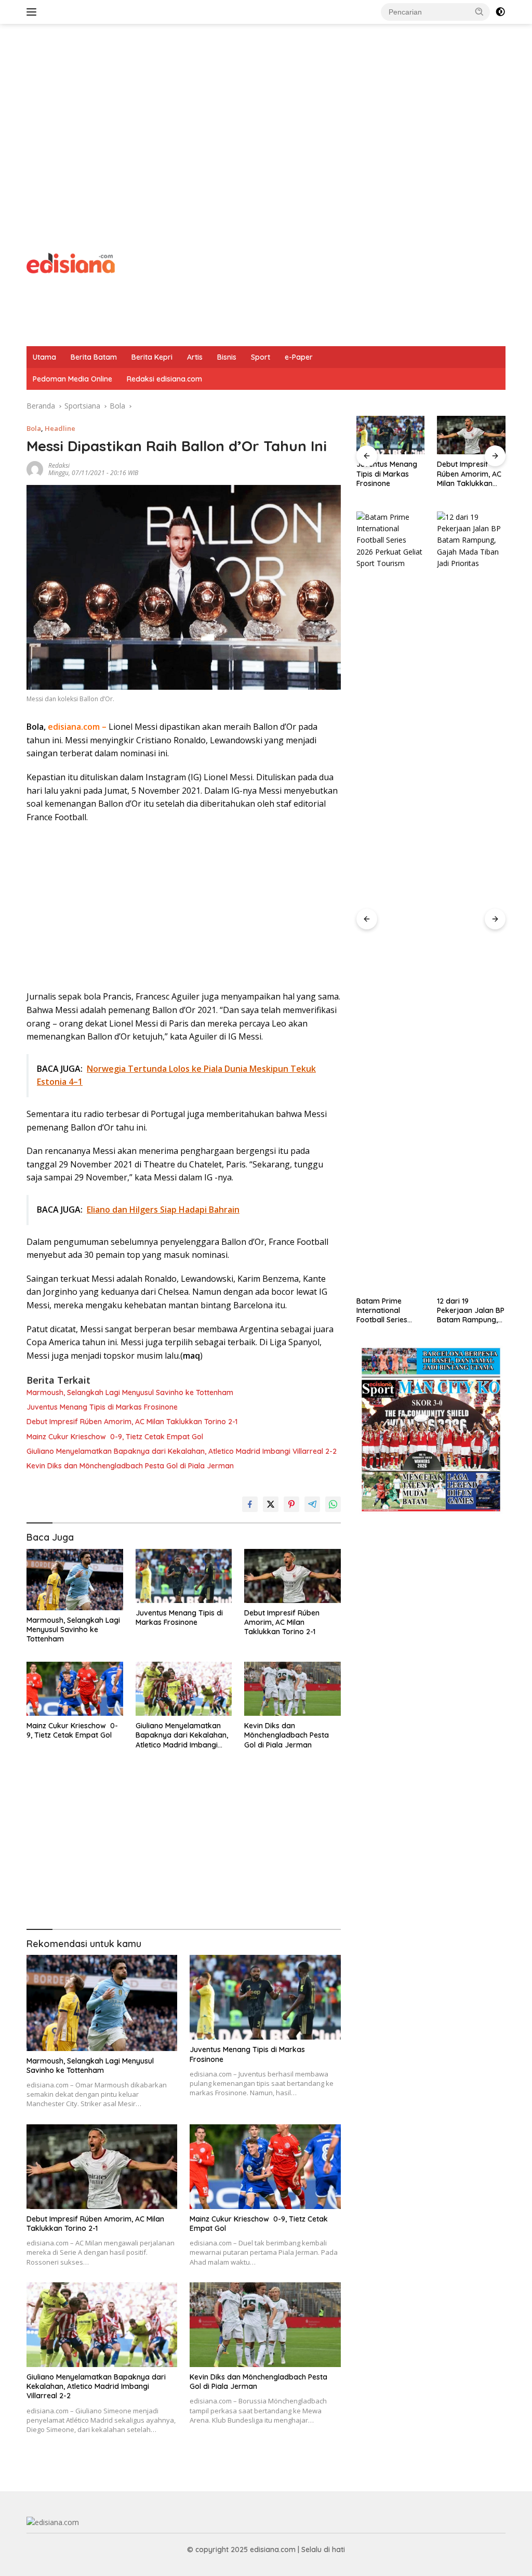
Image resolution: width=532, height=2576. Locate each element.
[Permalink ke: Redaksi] (35, 468)
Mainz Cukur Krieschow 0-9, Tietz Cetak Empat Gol (115, 1437)
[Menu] (34, 12)
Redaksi (59, 465)
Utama (44, 357)
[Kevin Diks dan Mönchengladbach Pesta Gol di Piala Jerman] (292, 1689)
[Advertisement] (266, 107)
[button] (480, 11)
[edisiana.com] (71, 262)
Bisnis (227, 357)
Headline (60, 428)
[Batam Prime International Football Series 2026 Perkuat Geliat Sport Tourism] (391, 901)
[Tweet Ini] (271, 1504)
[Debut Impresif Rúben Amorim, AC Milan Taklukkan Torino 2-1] (292, 1576)
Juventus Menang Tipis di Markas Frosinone (102, 1407)
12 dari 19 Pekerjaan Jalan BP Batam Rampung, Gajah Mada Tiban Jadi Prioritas (471, 1311)
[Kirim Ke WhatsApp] (333, 1504)
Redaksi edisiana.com (164, 379)
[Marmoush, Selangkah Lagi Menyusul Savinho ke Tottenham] (75, 1580)
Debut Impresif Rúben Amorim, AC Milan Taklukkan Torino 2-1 (132, 1422)
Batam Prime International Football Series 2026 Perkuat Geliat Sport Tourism (390, 1311)
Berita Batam (94, 357)
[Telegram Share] (312, 1504)
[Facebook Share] (250, 1504)
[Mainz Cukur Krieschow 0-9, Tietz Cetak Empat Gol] (75, 1689)
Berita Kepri (152, 357)
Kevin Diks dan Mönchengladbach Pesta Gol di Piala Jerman (130, 1466)
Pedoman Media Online (72, 379)
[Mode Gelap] (500, 12)
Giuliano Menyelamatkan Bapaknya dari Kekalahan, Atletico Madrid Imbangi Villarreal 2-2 (182, 1451)
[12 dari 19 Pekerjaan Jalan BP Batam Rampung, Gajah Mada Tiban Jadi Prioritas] (471, 901)
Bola (34, 428)
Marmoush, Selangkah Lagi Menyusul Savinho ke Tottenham (130, 1392)
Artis (195, 357)
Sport (261, 357)
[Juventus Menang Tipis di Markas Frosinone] (184, 1576)
